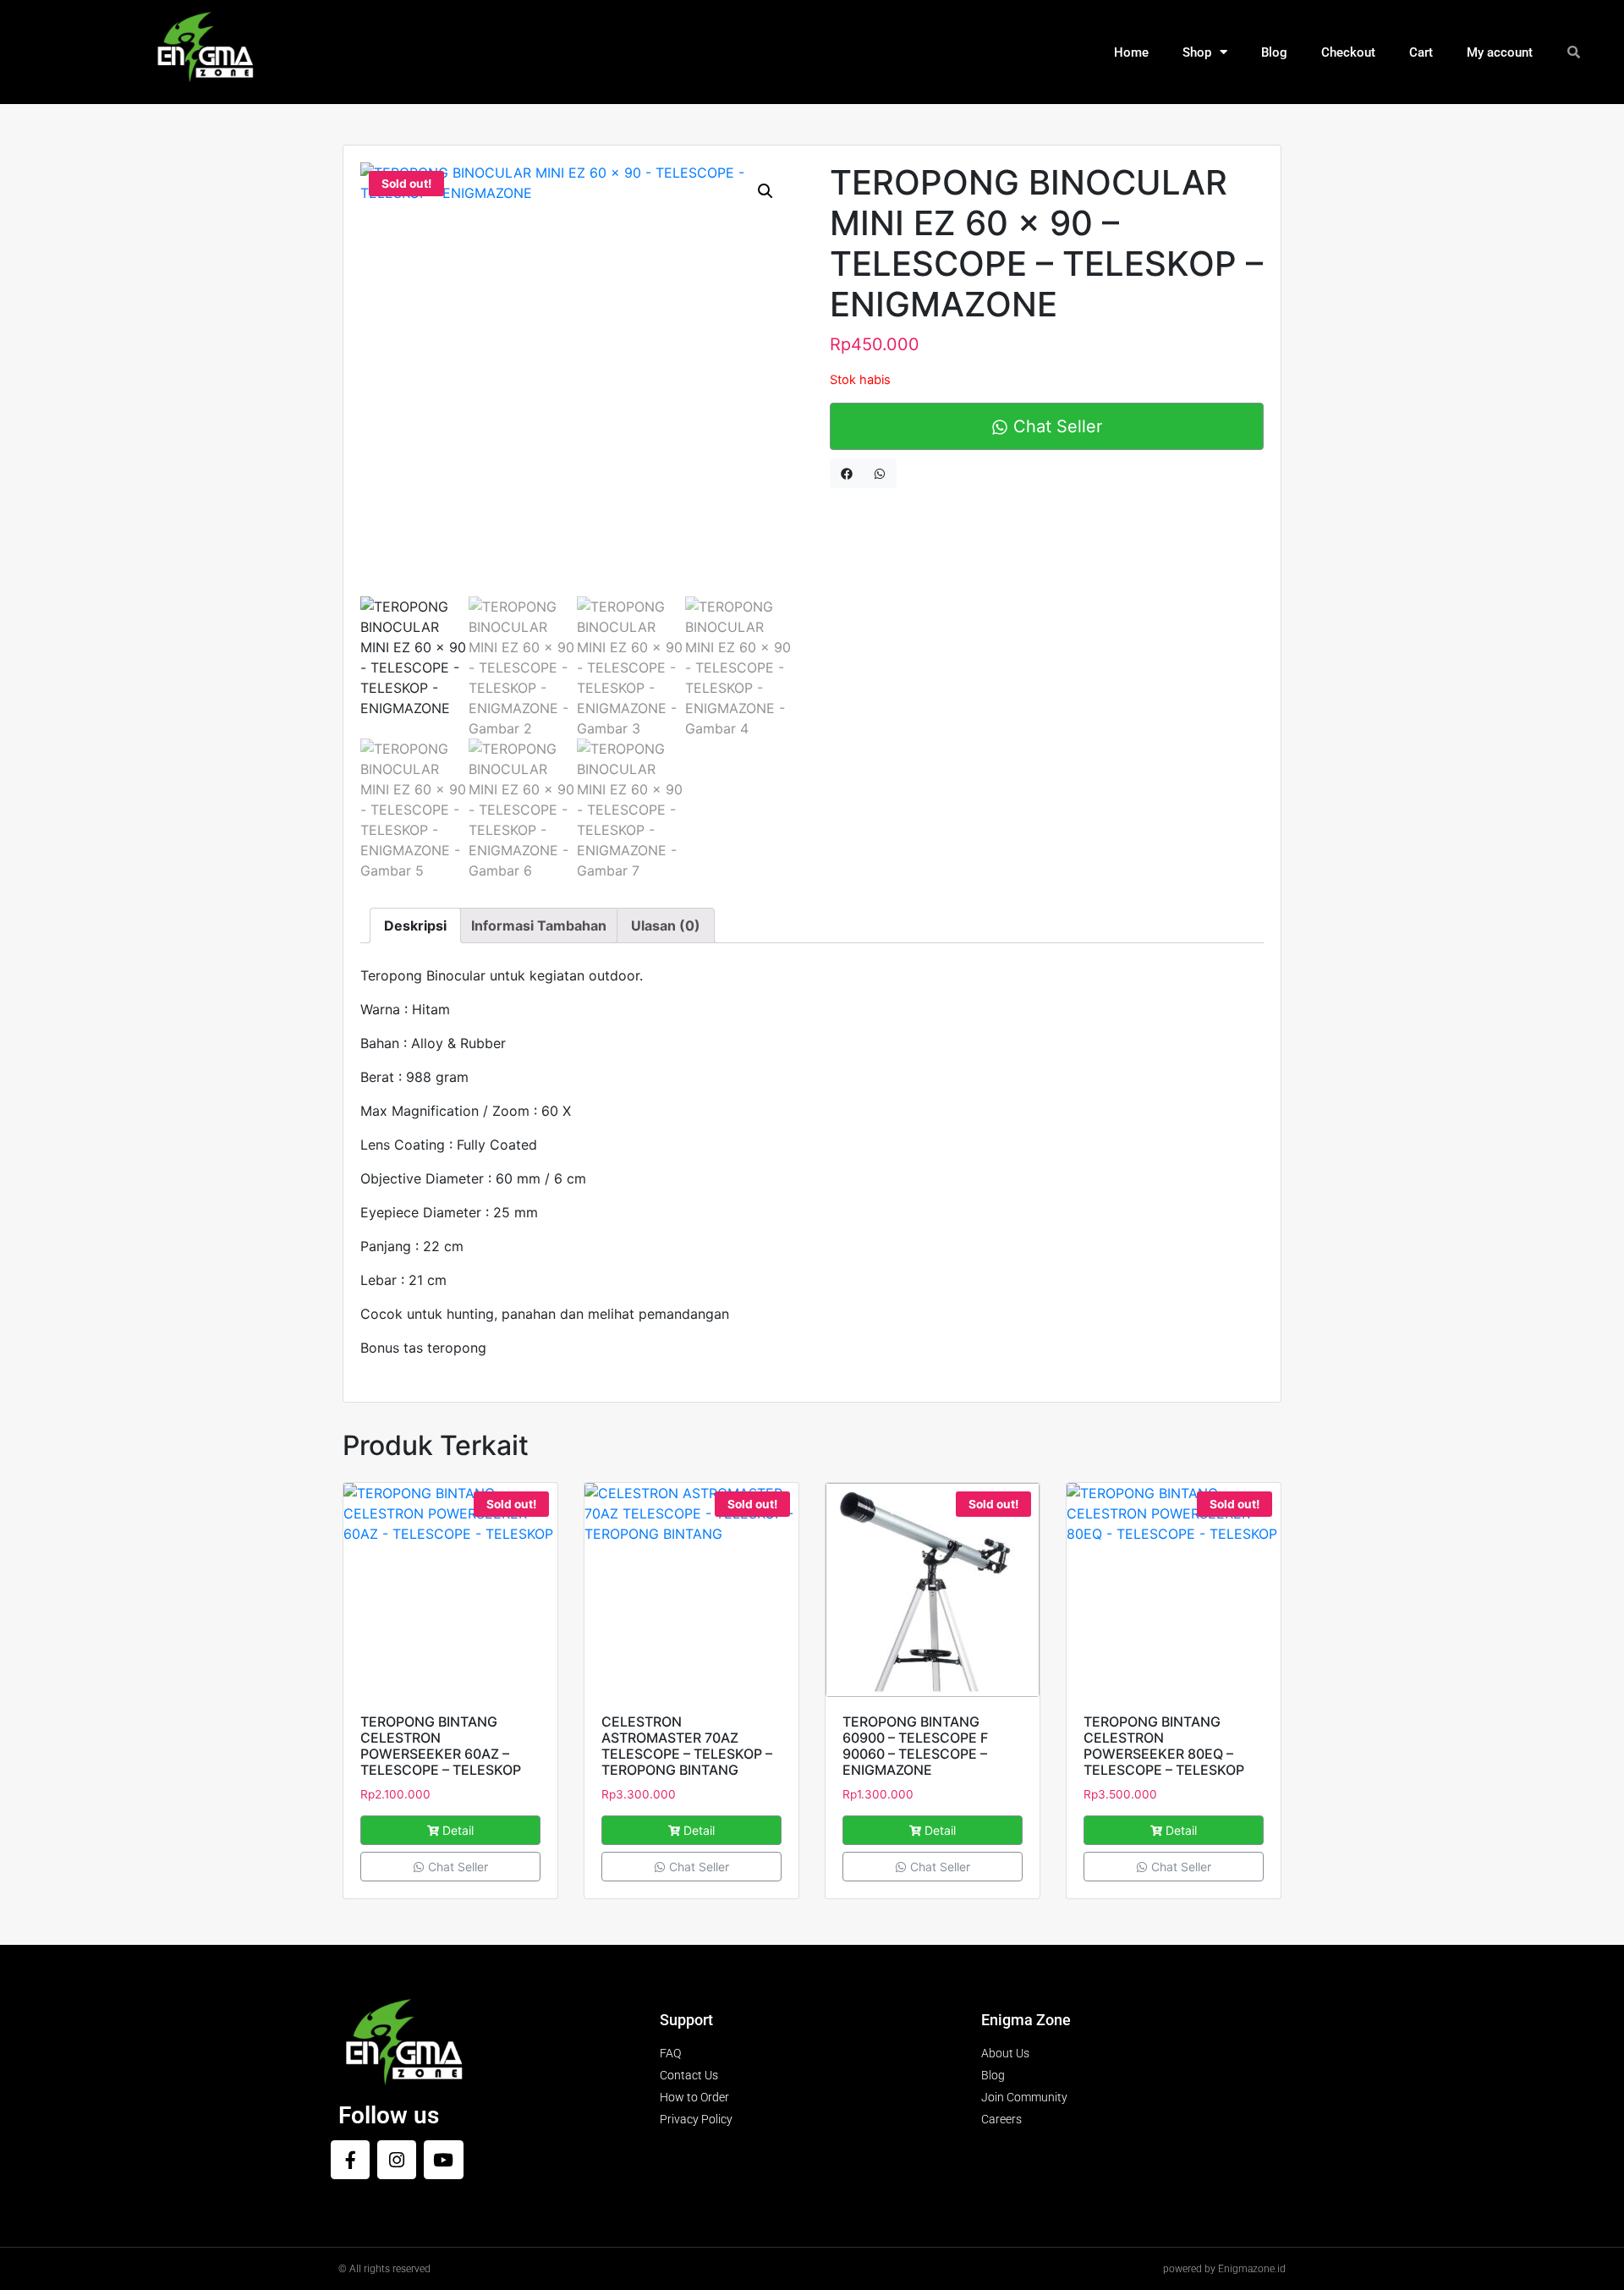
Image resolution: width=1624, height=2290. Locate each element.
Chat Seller (1055, 426)
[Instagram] (397, 2160)
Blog (1274, 52)
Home (1131, 52)
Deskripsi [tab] (415, 925)
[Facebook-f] (350, 2160)
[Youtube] (443, 2160)
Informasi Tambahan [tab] (539, 925)
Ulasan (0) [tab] (666, 925)
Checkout (1348, 52)
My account (1500, 52)
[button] (765, 191)
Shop (1197, 52)
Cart (1421, 52)
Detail (458, 1830)
